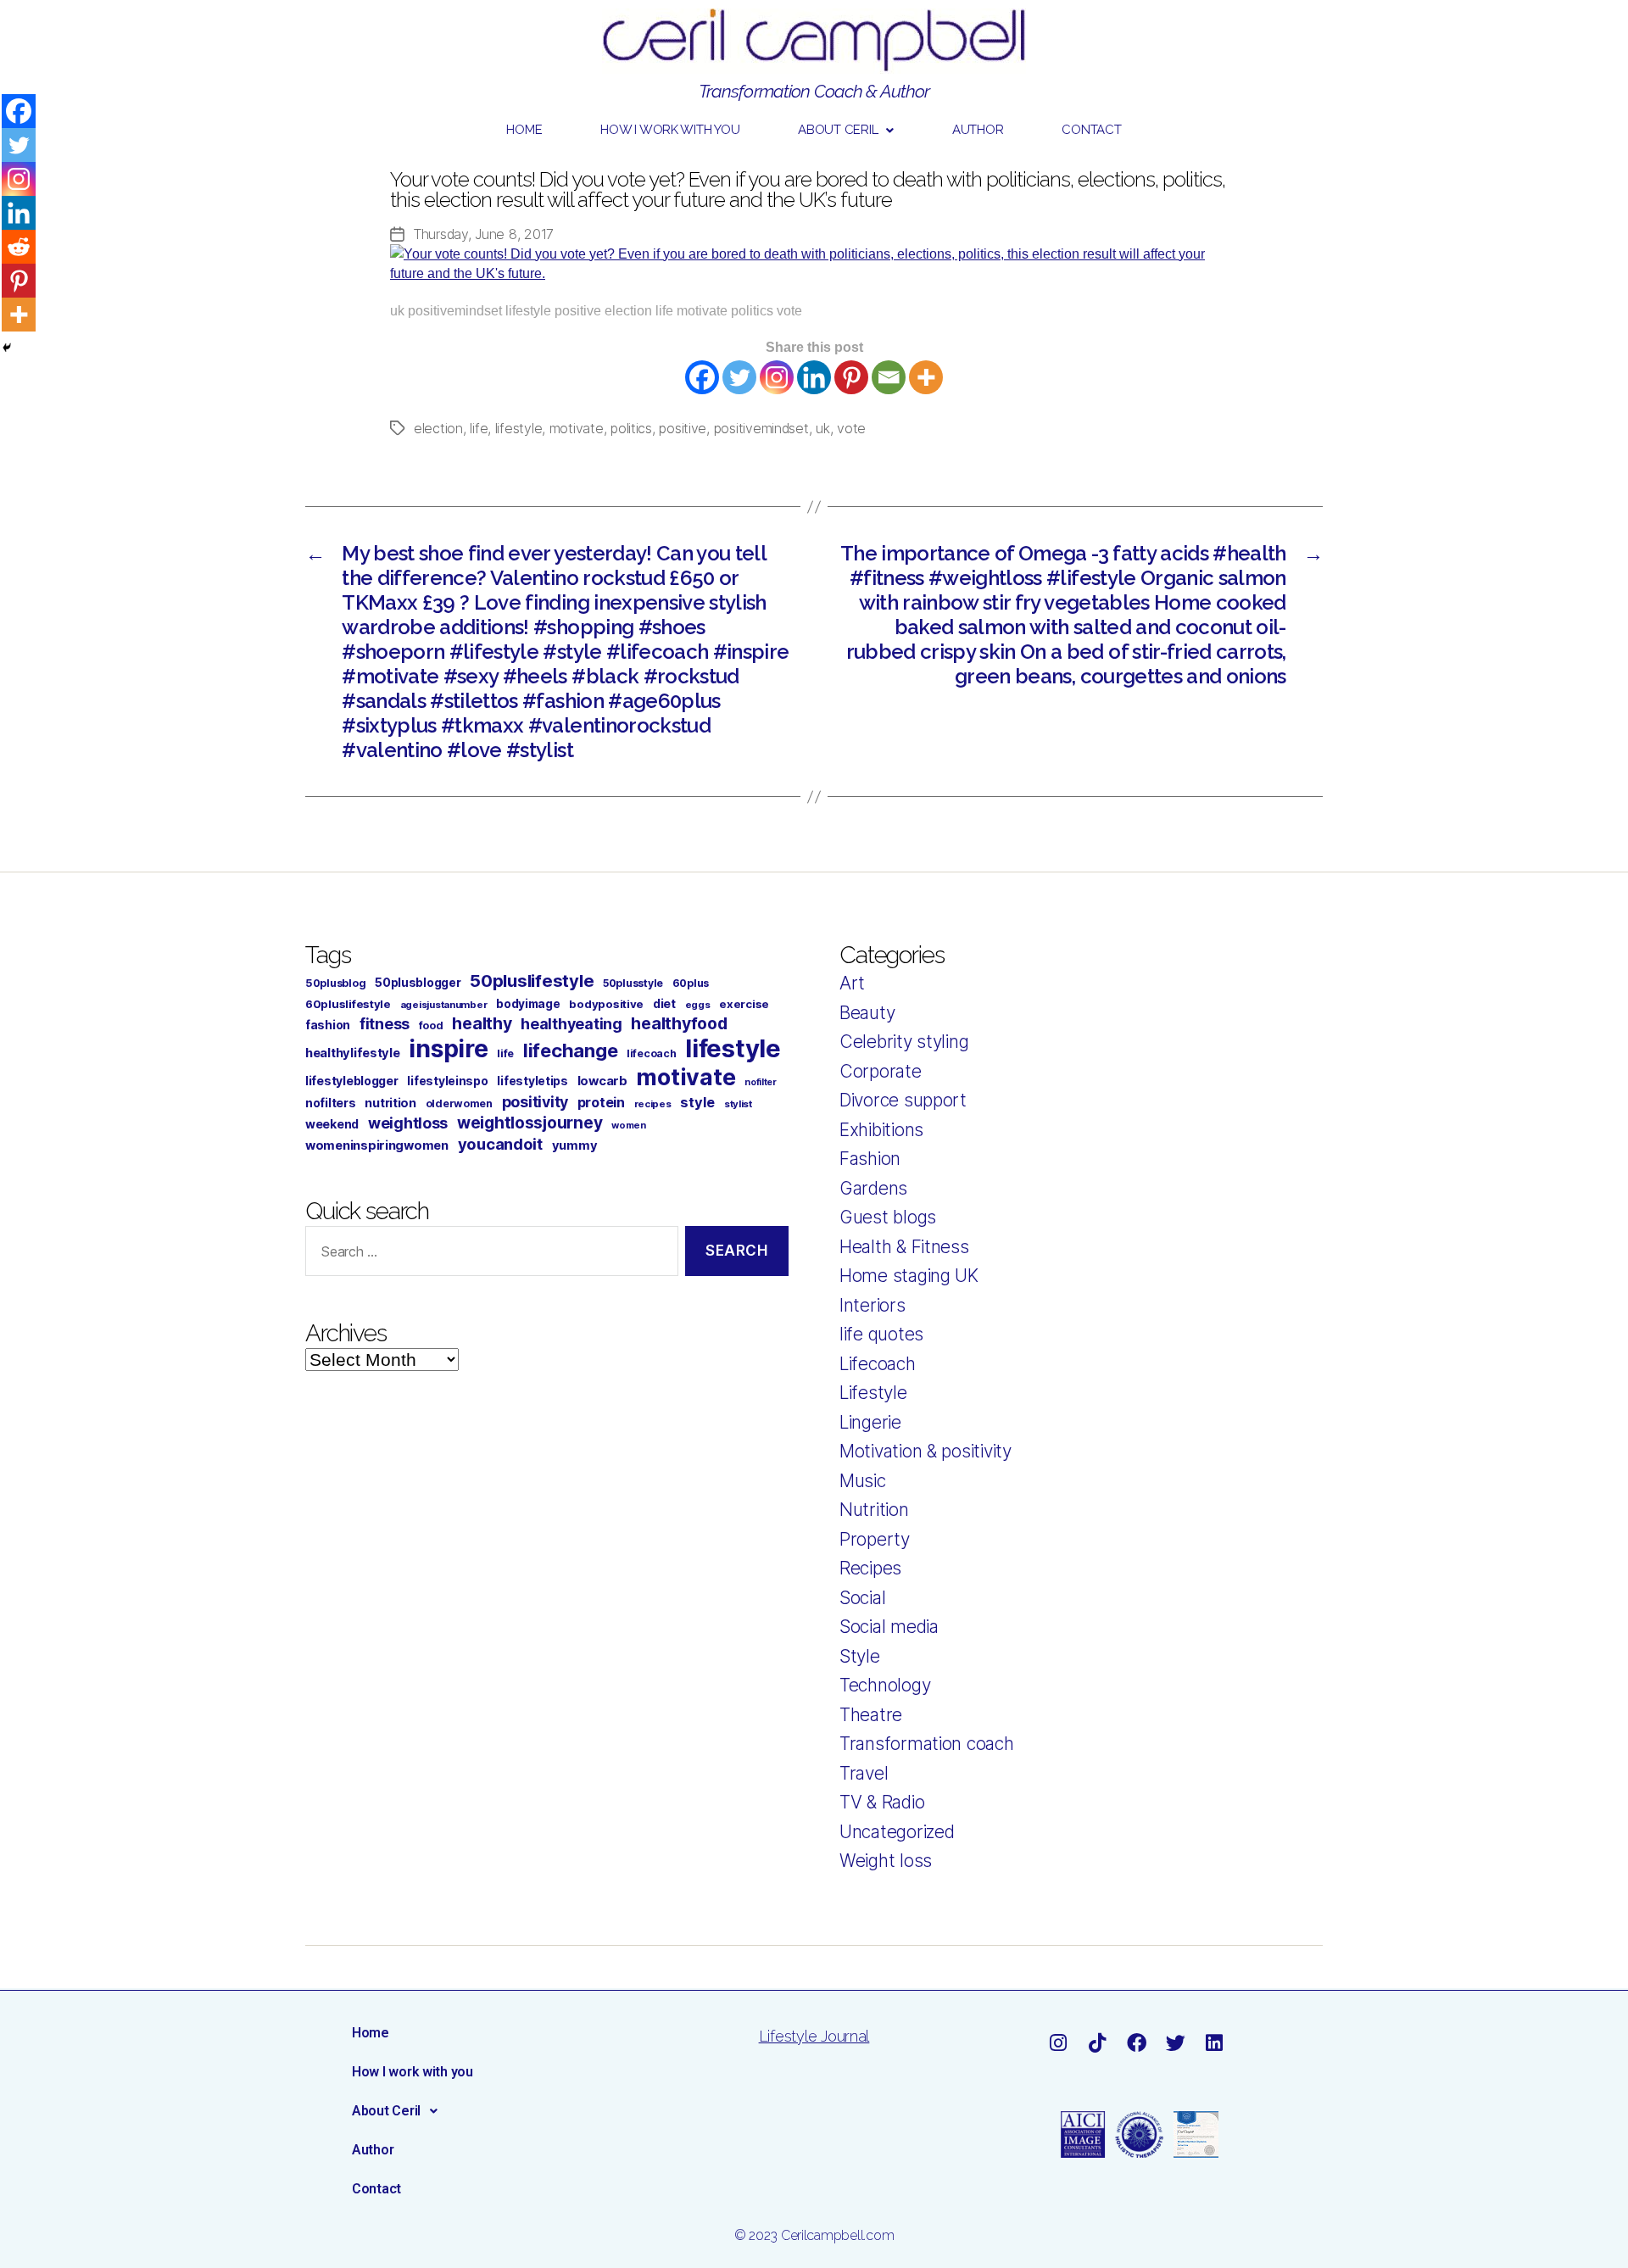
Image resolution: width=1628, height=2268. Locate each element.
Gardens (873, 1188)
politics (631, 428)
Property (875, 1539)
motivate (577, 428)
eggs (698, 1005)
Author (978, 130)
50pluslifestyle (532, 981)
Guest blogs (888, 1217)
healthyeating (571, 1024)
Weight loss (886, 1861)
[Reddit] (19, 247)
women (629, 1125)
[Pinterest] (851, 377)
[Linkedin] (814, 377)
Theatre (871, 1715)
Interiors (873, 1305)
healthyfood (679, 1023)
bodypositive (606, 1004)
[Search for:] (488, 1254)
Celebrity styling (904, 1042)
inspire (448, 1048)
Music (863, 1481)
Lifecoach (878, 1364)
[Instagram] (777, 377)
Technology (885, 1685)
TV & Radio (882, 1802)
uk (822, 428)
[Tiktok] (1097, 2043)
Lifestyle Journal (814, 2036)
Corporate (881, 1071)
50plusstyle (633, 983)
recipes (653, 1104)
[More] (926, 377)
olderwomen (459, 1103)
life (479, 428)
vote (851, 428)
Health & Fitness (904, 1247)
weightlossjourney (530, 1123)
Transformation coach (927, 1744)
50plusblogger (418, 983)
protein (601, 1102)
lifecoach (652, 1053)
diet (664, 1003)
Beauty (867, 1013)
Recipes (870, 1568)
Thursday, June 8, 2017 (483, 234)
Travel (864, 1773)
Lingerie (870, 1422)
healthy (482, 1023)
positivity (535, 1102)
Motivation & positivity (926, 1451)
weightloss (408, 1123)
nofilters (331, 1103)
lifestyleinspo (447, 1081)
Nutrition (874, 1510)
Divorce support (903, 1100)
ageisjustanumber (444, 1005)
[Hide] (7, 348)
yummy (575, 1145)
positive (683, 428)
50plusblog (335, 983)
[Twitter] (739, 377)
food (431, 1025)
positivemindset (761, 428)
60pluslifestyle (348, 1004)
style (697, 1102)
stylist (738, 1104)
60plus (691, 983)
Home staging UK (909, 1276)
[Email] (889, 377)
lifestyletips (532, 1081)
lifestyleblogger (352, 1081)
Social (862, 1598)
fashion (328, 1025)
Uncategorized (897, 1832)
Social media (889, 1627)
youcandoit (500, 1144)
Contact (1091, 130)
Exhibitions (881, 1130)
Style (860, 1656)
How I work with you (670, 130)
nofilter (761, 1082)
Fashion (870, 1159)
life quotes (881, 1334)
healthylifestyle (353, 1053)
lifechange (570, 1050)
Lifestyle (873, 1393)
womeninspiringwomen (377, 1145)
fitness (385, 1024)
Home (524, 130)
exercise (744, 1004)
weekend (332, 1124)
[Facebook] (702, 377)
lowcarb (602, 1081)
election (438, 428)
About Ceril (838, 130)
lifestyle (519, 428)
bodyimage (528, 1004)
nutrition (390, 1103)
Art (852, 983)
